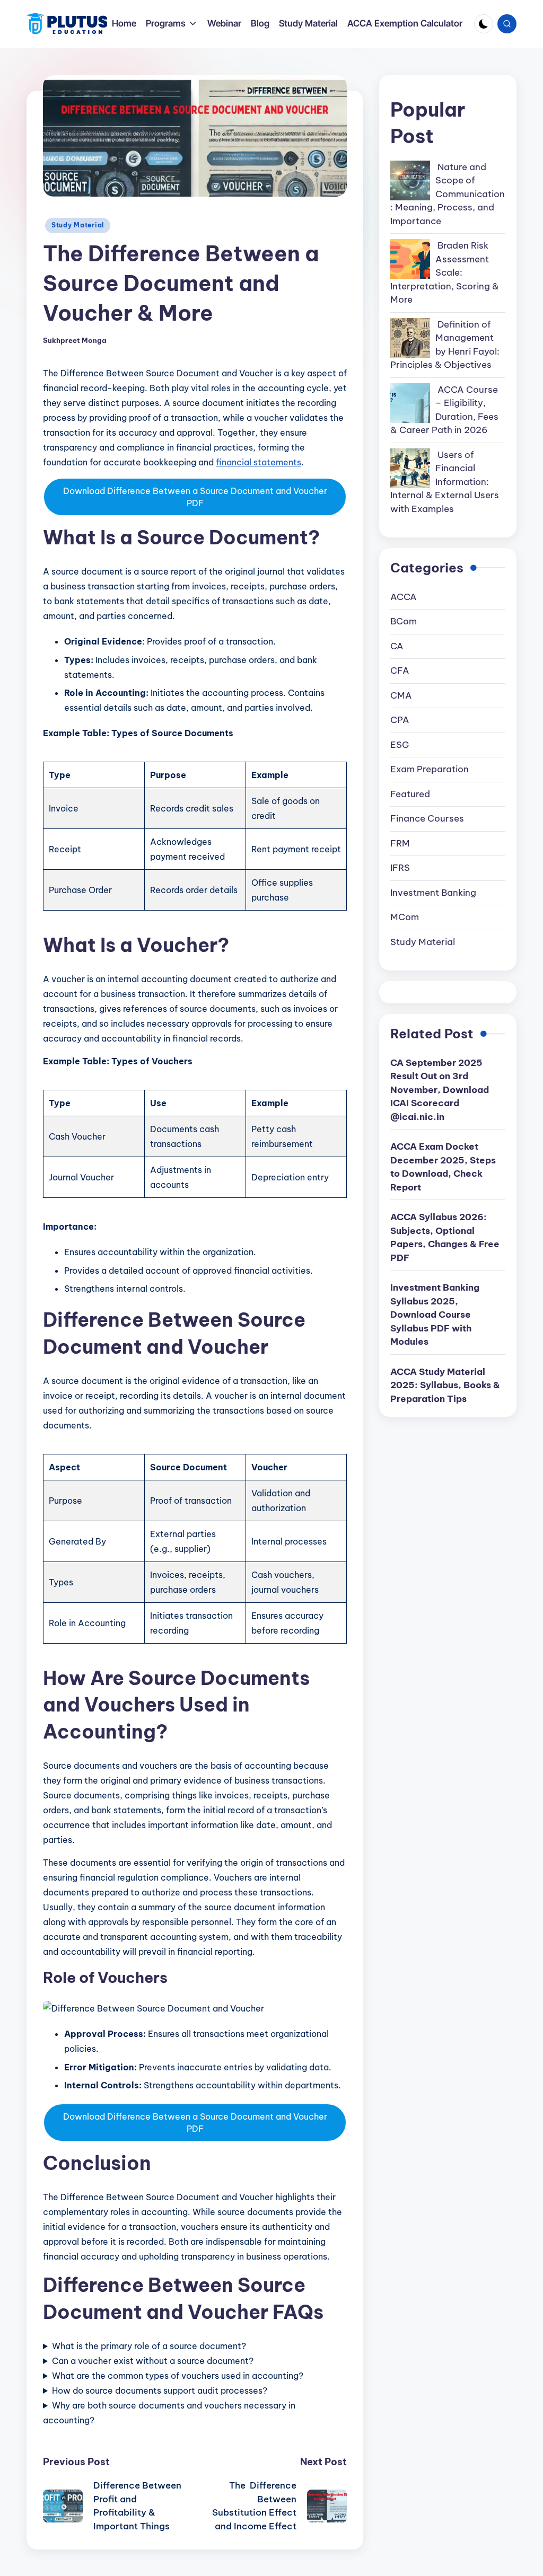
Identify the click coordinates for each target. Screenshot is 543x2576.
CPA (400, 720)
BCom (404, 621)
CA (397, 646)
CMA (401, 695)
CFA (400, 671)
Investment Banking (433, 893)
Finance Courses (427, 818)
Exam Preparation (430, 769)
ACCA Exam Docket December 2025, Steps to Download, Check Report (443, 1167)
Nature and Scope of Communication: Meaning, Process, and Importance (448, 194)
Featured (410, 794)
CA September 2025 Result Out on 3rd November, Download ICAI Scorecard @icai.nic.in (440, 1090)
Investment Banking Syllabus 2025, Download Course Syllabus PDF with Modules (435, 1315)
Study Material (78, 225)
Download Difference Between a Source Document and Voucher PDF (195, 497)
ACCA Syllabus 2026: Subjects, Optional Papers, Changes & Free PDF (445, 1237)
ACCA (404, 597)
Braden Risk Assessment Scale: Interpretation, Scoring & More (445, 272)
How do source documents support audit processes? (160, 2390)
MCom (405, 917)
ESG (400, 745)
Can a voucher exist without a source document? (153, 2361)
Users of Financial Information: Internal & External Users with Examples (445, 482)
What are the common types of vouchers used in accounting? (178, 2376)
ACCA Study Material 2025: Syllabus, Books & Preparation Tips (445, 1385)
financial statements (259, 462)
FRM (400, 843)
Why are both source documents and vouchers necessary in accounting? (169, 2413)
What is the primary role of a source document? (149, 2346)
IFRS (400, 868)
